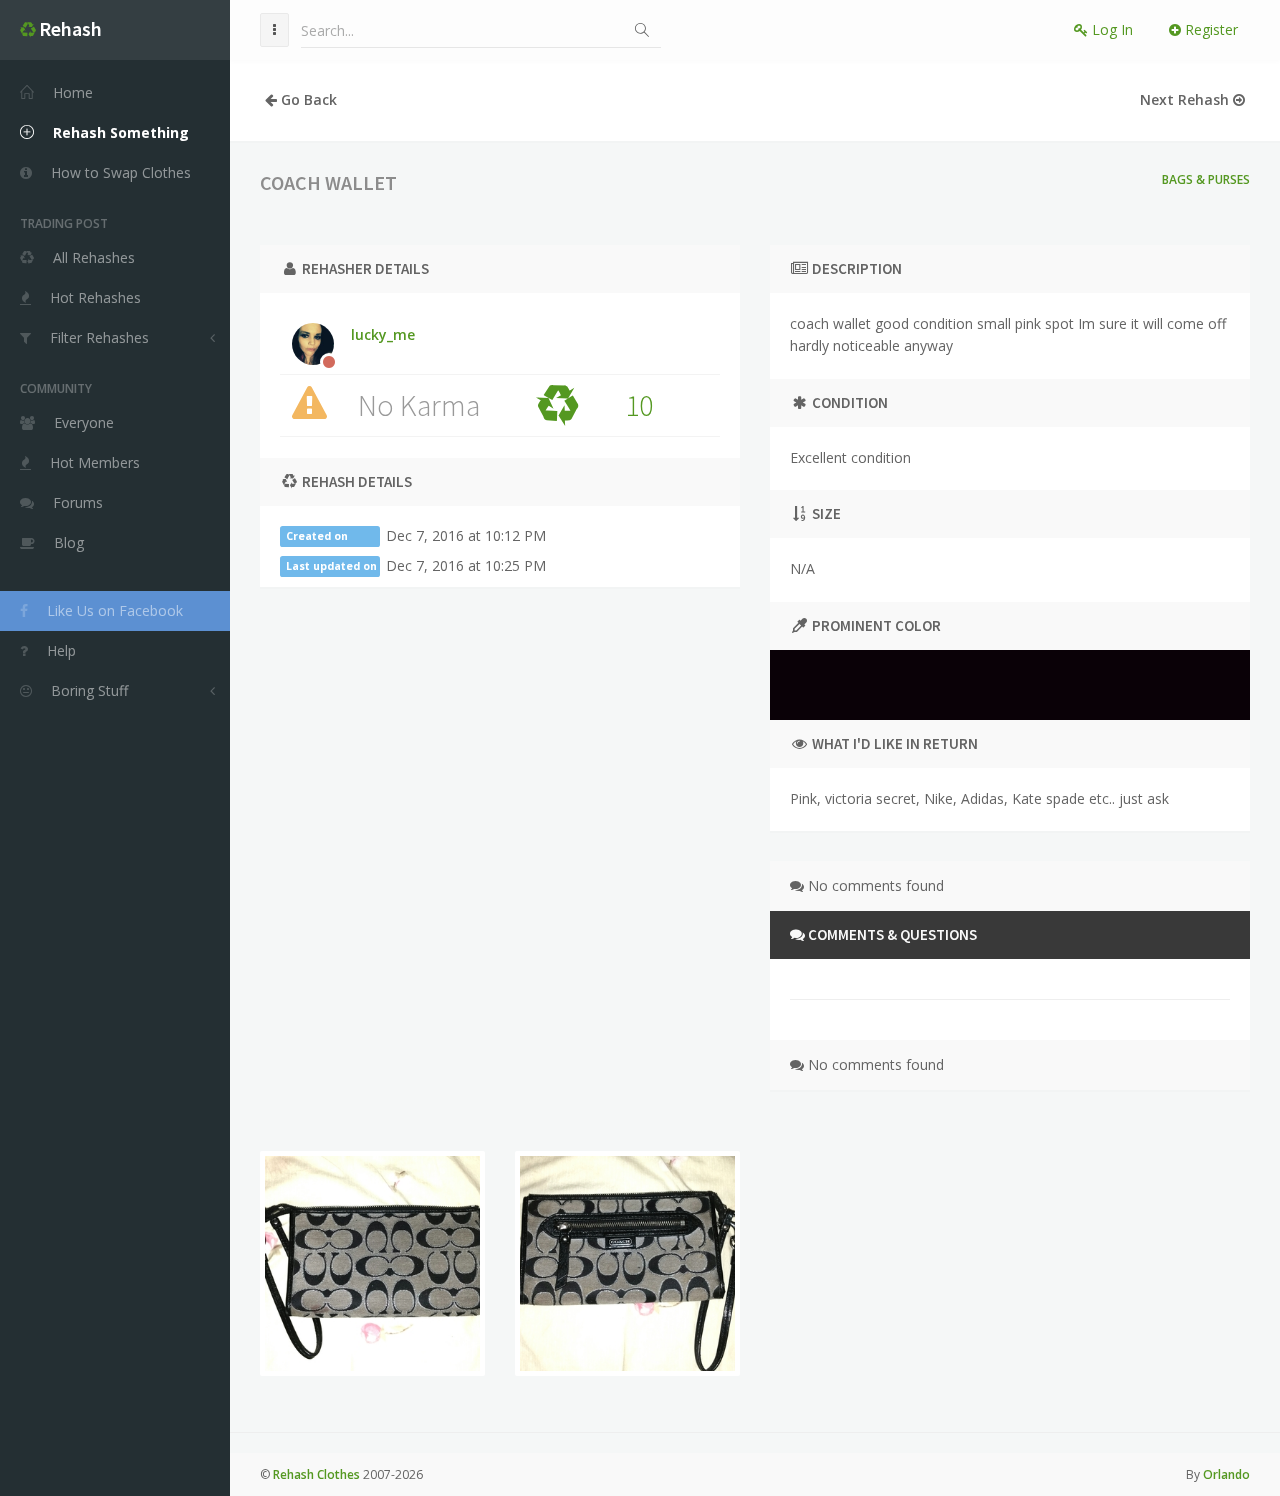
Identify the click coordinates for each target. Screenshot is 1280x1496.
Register (1209, 29)
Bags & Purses (1206, 179)
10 (639, 405)
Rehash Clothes (316, 1474)
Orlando (1226, 1474)
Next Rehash (1186, 99)
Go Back (307, 99)
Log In (1110, 29)
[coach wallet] (372, 1263)
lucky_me (383, 334)
